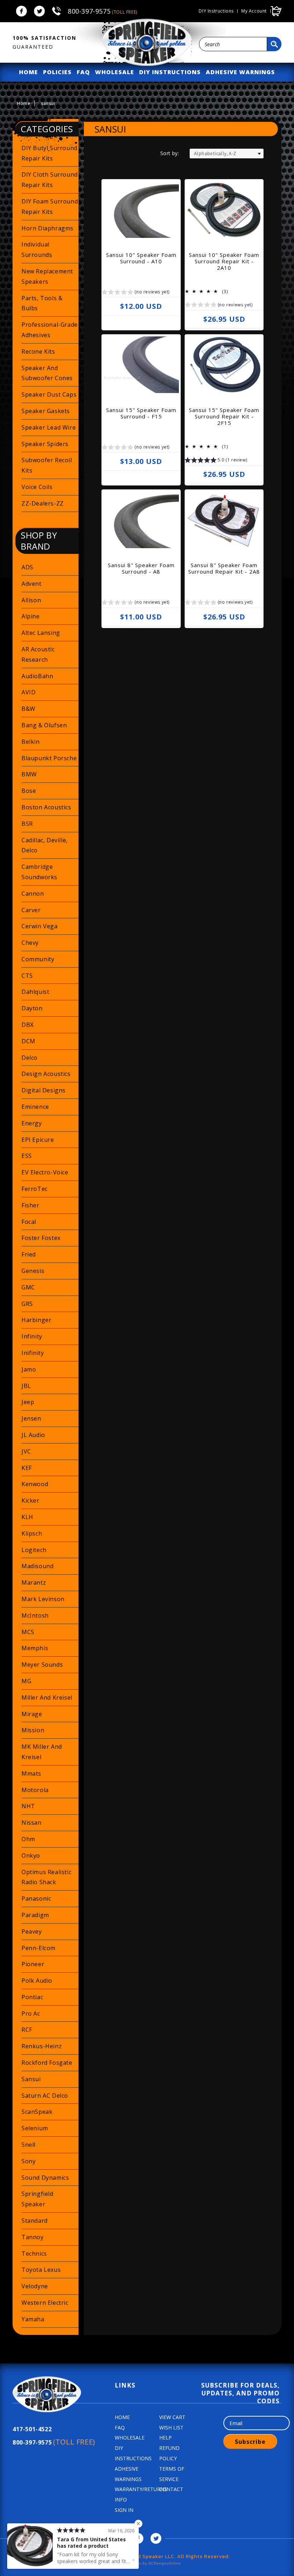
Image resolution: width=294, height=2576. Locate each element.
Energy (32, 1123)
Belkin (31, 742)
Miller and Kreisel (47, 1698)
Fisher (30, 1205)
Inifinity (33, 1353)
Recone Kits (38, 351)
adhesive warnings (240, 72)
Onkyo (31, 1856)
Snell (29, 2145)
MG (26, 1681)
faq (83, 72)
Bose (29, 791)
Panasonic (36, 1899)
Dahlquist (35, 992)
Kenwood (35, 1484)
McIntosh (35, 1615)
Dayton (32, 1008)
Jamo (29, 1369)
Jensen (31, 1418)
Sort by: (170, 153)
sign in (124, 2510)
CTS (27, 976)
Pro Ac (31, 2014)
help (165, 2438)
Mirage (32, 1714)
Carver (31, 910)
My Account (254, 11)
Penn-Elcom (39, 1948)
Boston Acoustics (46, 807)
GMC (28, 1287)
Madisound (37, 1566)
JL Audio (33, 1435)
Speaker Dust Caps (49, 394)
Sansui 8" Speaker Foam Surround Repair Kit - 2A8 (224, 568)
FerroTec (35, 1189)
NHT (28, 1806)
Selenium (35, 2128)
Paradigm (35, 1915)
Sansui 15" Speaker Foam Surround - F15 (141, 413)
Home (23, 103)
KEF (27, 1468)
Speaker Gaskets (46, 411)
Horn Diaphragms (48, 228)
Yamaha (33, 2319)
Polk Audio (37, 1981)
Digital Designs (44, 1090)
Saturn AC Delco (45, 2096)
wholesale (115, 72)
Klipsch (32, 1533)
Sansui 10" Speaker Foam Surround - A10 (141, 258)
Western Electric (45, 2303)
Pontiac (32, 1997)
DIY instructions (216, 11)
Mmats (31, 1773)
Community (38, 959)
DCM (29, 1041)
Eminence (35, 1107)
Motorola (35, 1790)
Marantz (34, 1583)
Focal (29, 1222)
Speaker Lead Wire (49, 427)
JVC (26, 1451)
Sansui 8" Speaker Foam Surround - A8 (141, 568)
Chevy (30, 943)
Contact (171, 2489)
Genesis (33, 1271)
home (29, 72)
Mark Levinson (43, 1599)
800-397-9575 (103, 11)
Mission (33, 1730)
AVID (29, 692)
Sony (29, 2161)
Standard (35, 2221)
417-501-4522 (32, 2429)
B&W (29, 709)
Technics (34, 2254)
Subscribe (250, 2442)
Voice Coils (37, 487)
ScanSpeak (37, 2112)
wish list (171, 2427)
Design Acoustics (46, 1074)
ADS (27, 567)
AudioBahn (37, 676)
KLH (27, 1517)
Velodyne (35, 2286)
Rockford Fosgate (47, 2063)
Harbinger (36, 1320)
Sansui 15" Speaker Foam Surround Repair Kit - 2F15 (224, 416)
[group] (136, 293)
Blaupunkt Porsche (49, 758)
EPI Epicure (38, 1140)
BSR (27, 824)
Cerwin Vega (40, 926)
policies (57, 72)
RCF (27, 2030)
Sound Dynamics (45, 2178)
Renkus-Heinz (42, 2046)
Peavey (32, 1931)
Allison (31, 600)
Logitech (34, 1550)
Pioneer (33, 1964)
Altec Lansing (41, 633)
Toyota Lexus (41, 2270)
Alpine (31, 616)
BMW (29, 774)
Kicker (30, 1500)
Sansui (31, 2079)
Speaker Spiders (45, 444)
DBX (28, 1025)
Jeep (28, 1402)
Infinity (32, 1336)
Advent (32, 584)
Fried (29, 1254)
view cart (172, 2417)
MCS (28, 1632)
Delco (30, 1058)
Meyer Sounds (42, 1665)
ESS (27, 1156)
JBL (26, 1386)
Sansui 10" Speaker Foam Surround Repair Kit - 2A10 (224, 261)
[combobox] (233, 44)
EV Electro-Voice (45, 1172)
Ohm (28, 1839)
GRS (27, 1304)
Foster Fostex (41, 1238)
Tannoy (33, 2237)
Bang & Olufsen (44, 725)
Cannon (33, 894)
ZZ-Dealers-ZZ (43, 503)
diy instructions (170, 72)
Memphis (35, 1648)
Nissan (32, 1823)
